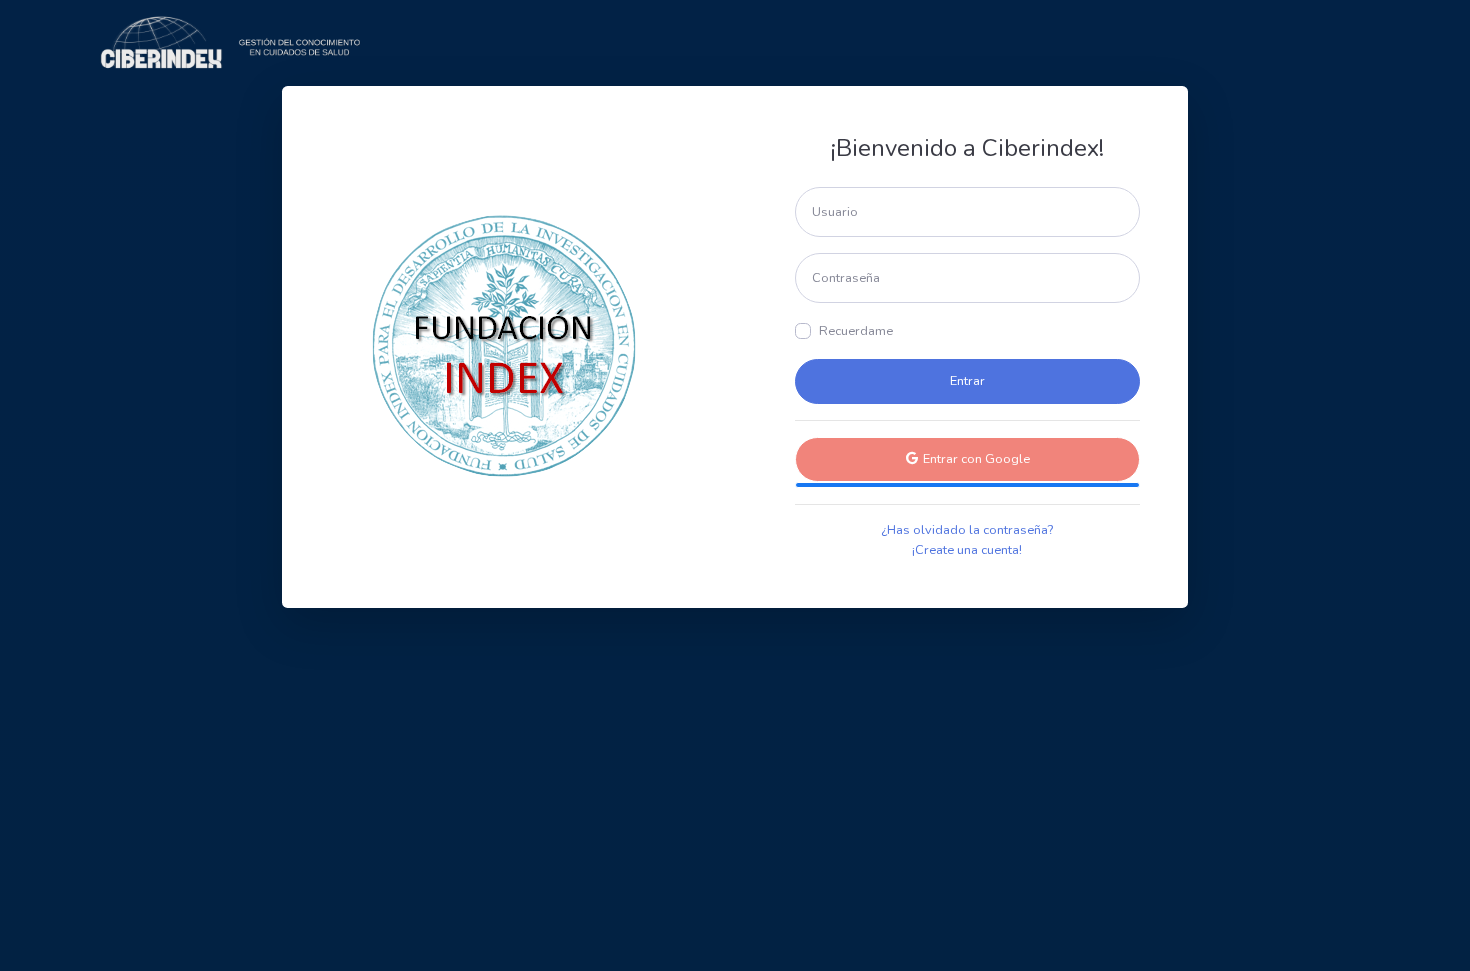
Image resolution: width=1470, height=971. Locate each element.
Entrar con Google (975, 459)
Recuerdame (856, 331)
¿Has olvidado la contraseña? (967, 530)
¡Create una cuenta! (967, 550)
